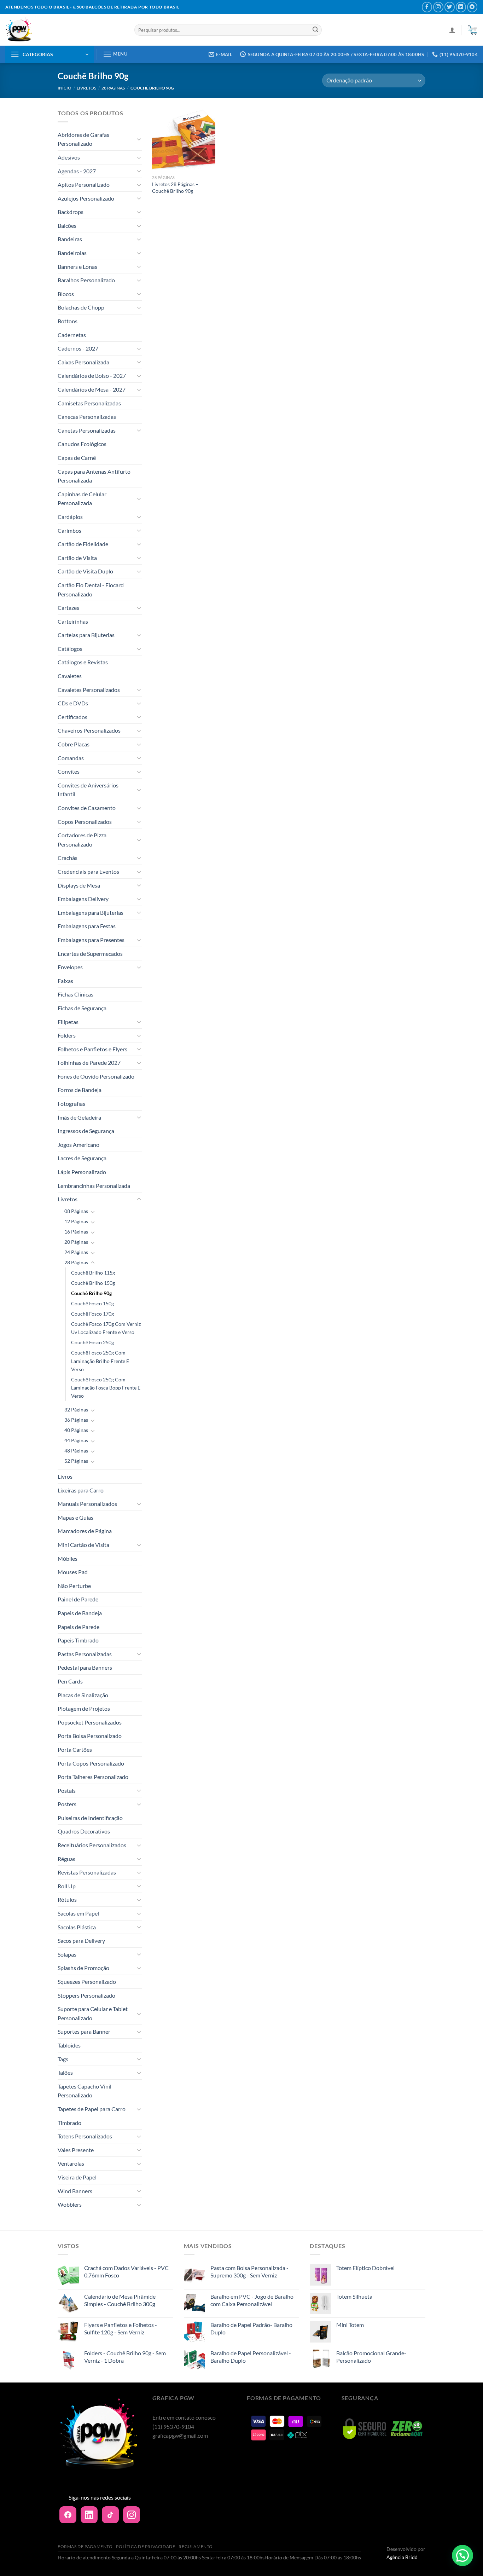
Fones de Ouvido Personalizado (96, 1076)
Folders (67, 1035)
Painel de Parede (78, 1599)
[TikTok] (110, 2515)
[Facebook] (68, 2515)
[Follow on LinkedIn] (461, 7)
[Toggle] (139, 139)
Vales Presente (76, 2150)
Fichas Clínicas (75, 994)
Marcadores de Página (85, 1531)
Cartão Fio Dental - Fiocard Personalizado (91, 590)
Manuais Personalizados (87, 1504)
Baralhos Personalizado (86, 280)
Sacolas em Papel (78, 1913)
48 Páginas (76, 1451)
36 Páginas (76, 1420)
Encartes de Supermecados (90, 954)
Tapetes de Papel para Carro (92, 2109)
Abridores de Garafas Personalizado (83, 139)
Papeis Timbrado (78, 1640)
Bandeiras (70, 239)
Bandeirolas (72, 253)
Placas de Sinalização (83, 1695)
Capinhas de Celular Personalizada (82, 499)
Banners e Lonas (77, 267)
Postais (67, 1791)
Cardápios (70, 517)
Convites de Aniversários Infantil (88, 790)
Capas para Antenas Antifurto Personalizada (94, 476)
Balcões (67, 226)
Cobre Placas (74, 744)
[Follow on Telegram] (472, 7)
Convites (69, 771)
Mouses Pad (73, 1572)
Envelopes (70, 967)
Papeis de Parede (78, 1627)
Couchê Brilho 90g (91, 1293)
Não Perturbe (74, 1586)
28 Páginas (113, 88)
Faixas (65, 981)
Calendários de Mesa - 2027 (92, 389)
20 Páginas (76, 1242)
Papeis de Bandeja (80, 1613)
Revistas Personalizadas (87, 1872)
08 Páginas (76, 1211)
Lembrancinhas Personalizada (94, 1186)
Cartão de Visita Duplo (85, 571)
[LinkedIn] (89, 2515)
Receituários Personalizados (92, 1845)
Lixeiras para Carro (81, 1490)
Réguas (66, 1859)
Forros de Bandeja (80, 1090)
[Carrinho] (472, 30)
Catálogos (70, 649)
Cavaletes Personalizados (89, 690)
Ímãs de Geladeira (79, 1117)
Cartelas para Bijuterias (86, 635)
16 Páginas (76, 1232)
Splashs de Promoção (83, 1968)
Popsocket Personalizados (90, 1722)
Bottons (68, 321)
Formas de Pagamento (85, 2546)
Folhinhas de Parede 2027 (89, 1062)
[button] (462, 2555)
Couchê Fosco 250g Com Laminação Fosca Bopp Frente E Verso (106, 1388)
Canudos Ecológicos (82, 444)
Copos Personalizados (85, 822)
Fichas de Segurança (82, 1008)
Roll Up (67, 1886)
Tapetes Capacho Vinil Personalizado (85, 2091)
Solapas (67, 1954)
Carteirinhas (73, 621)
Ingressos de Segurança (86, 1131)
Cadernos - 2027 (78, 348)
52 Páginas (76, 1461)
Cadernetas (72, 335)
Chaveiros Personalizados (89, 730)
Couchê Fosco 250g (92, 1342)
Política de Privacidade (146, 2546)
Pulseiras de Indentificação (90, 1818)
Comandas (71, 758)
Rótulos (67, 1899)
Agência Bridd (402, 2557)
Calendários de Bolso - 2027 (92, 376)
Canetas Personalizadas (87, 430)
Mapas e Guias (75, 1517)
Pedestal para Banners (85, 1667)
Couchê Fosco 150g (92, 1303)
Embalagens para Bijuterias (91, 912)
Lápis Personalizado (82, 1172)
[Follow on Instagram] (438, 7)
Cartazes (68, 608)
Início (65, 88)
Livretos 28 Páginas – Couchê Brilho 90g (175, 187)
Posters (67, 1804)
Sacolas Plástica (77, 1927)
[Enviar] (315, 30)
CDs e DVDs (73, 703)
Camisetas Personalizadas (89, 403)
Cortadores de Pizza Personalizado (82, 840)
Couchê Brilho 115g (93, 1273)
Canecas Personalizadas (87, 417)
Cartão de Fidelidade (83, 544)
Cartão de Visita (77, 558)
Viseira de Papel (77, 2177)
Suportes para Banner (84, 2031)
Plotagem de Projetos (84, 1708)
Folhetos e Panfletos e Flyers (92, 1049)
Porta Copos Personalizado (91, 1763)
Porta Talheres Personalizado (93, 1777)
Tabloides (69, 2045)
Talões (65, 2072)
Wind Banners (75, 2191)
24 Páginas (76, 1252)
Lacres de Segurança (82, 1158)
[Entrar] (452, 30)
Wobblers (70, 2204)
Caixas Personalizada (83, 362)
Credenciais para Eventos (88, 871)
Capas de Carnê (77, 458)
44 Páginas (76, 1440)
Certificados (72, 717)
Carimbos (69, 530)
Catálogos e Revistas (83, 662)
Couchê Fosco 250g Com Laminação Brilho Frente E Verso (100, 1361)
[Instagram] (132, 2515)
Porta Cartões (75, 1749)
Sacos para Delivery (81, 1940)
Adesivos (69, 157)
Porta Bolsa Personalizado (90, 1736)
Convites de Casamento (87, 808)
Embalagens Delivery (83, 899)
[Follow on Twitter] (450, 7)
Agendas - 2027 (77, 171)
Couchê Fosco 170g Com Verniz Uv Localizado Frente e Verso (106, 1328)
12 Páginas (76, 1221)
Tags (63, 2059)
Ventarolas (71, 2163)
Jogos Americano (78, 1145)
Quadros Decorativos (84, 1831)
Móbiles (68, 1558)
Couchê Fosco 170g (92, 1314)
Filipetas (68, 1022)
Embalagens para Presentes (91, 940)
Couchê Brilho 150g (93, 1283)
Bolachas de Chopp (81, 307)
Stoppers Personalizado (86, 1995)
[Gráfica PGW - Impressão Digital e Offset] (65, 30)
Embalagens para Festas (87, 926)
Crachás (68, 858)
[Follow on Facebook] (427, 7)
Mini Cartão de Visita (83, 1545)
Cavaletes (70, 676)
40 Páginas (76, 1430)
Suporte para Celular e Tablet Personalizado (93, 2013)
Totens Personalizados (85, 2136)
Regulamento (196, 2546)
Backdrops (71, 212)
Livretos (86, 88)
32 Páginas (76, 1410)
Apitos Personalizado (84, 184)
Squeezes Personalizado (87, 1982)
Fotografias (71, 1104)
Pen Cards (70, 1681)
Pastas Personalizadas (85, 1654)
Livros (65, 1476)
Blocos (66, 294)
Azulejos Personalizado (86, 198)
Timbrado (69, 2123)
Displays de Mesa (79, 885)
